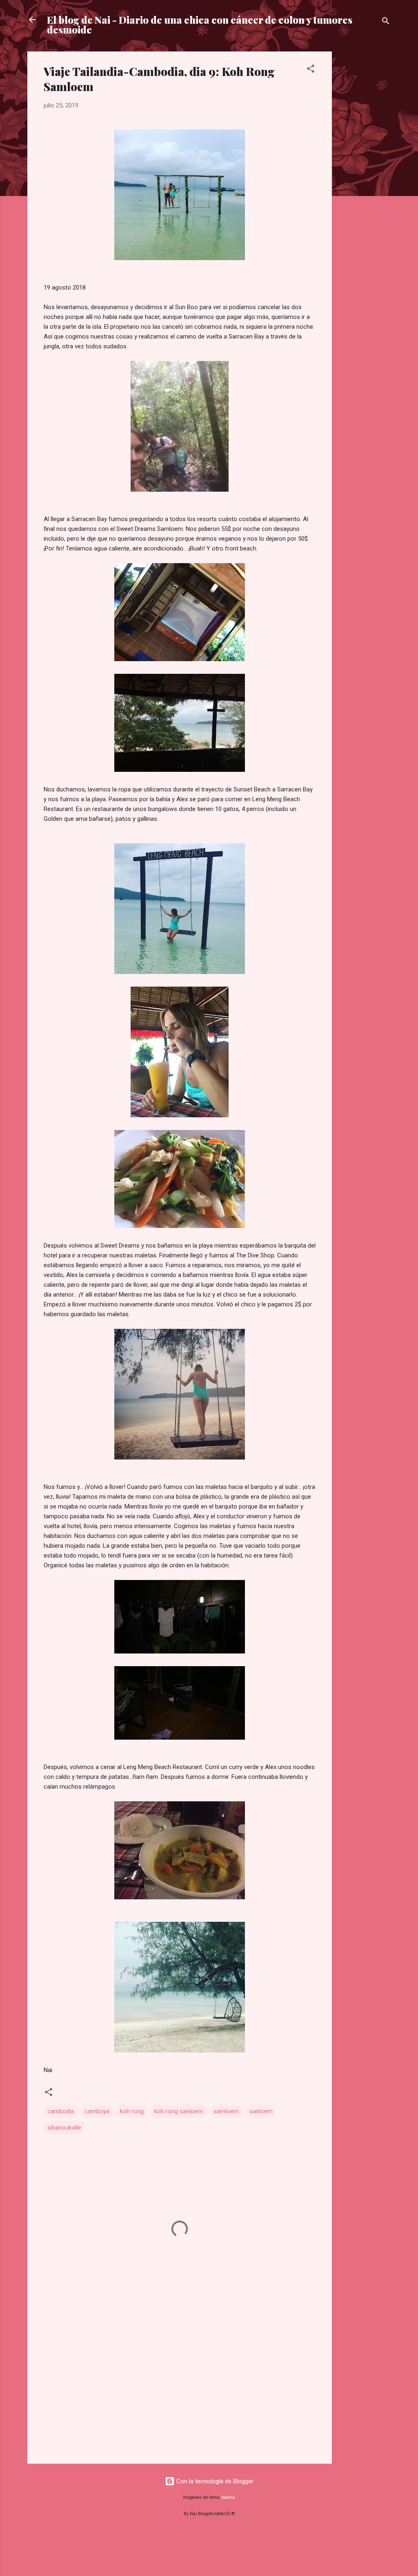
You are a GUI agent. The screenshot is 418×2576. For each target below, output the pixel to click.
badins (228, 2497)
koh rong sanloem (179, 2111)
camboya (97, 2111)
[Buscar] (386, 22)
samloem (226, 2111)
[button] (311, 70)
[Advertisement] (365, 174)
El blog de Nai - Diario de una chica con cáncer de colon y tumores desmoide (200, 25)
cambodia (61, 2111)
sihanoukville (64, 2128)
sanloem (261, 2111)
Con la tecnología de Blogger (214, 2481)
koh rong (132, 2111)
